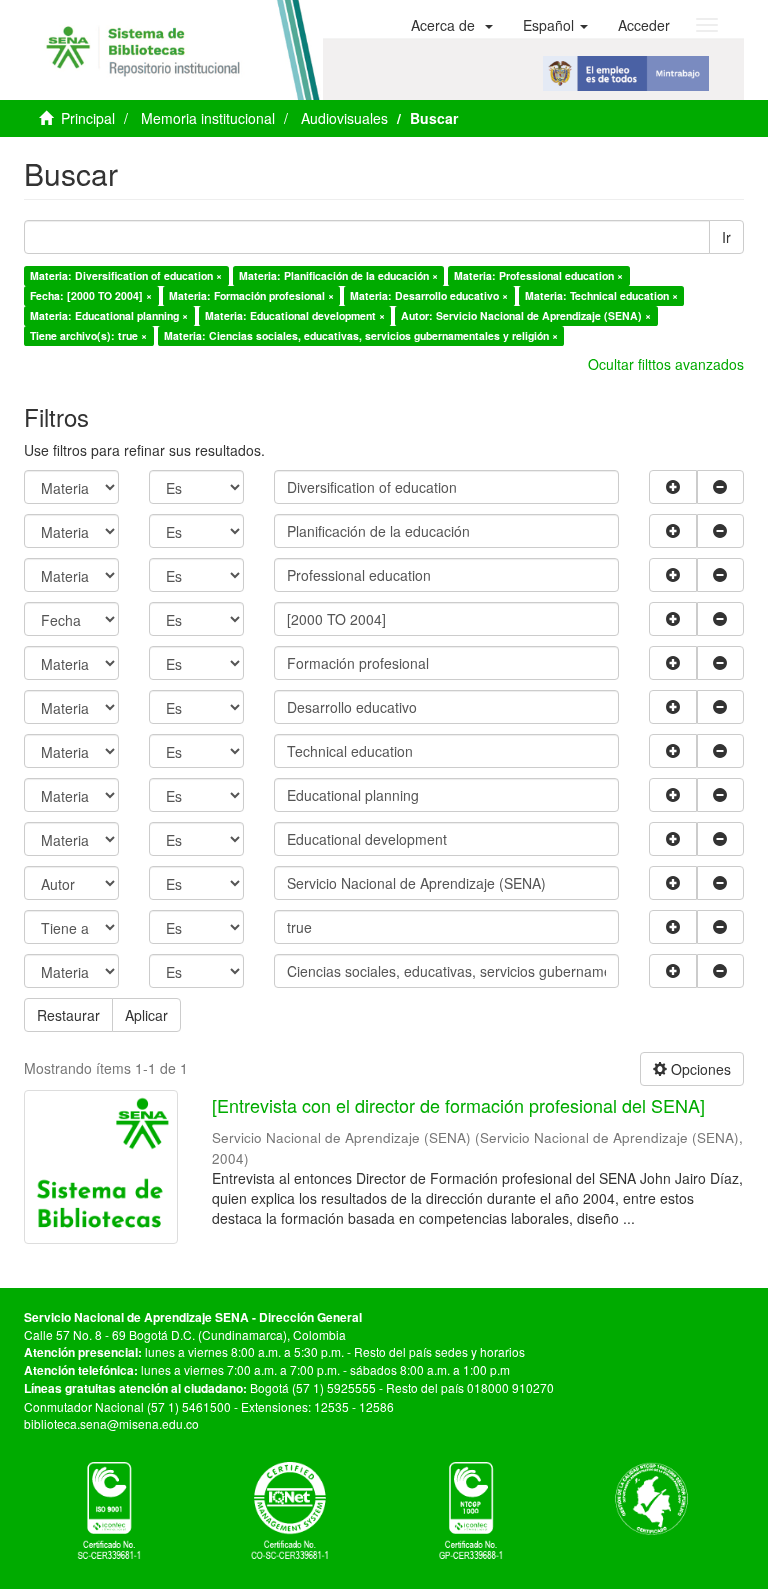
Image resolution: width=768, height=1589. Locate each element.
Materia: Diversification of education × (126, 275)
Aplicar (146, 1015)
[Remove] (721, 487)
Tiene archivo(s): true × (88, 335)
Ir (726, 237)
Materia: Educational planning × (109, 315)
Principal (88, 118)
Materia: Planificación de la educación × (338, 275)
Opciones (699, 1069)
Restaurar (68, 1015)
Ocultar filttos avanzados (666, 364)
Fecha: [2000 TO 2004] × (91, 295)
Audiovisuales (344, 118)
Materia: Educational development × (295, 315)
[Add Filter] (673, 487)
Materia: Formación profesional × (251, 295)
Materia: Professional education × (538, 275)
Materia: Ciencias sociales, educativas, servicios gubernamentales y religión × (361, 335)
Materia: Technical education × (601, 295)
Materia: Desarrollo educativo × (429, 295)
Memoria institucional (208, 118)
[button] (452, 25)
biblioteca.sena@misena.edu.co (111, 1423)
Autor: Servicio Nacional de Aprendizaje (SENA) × (526, 315)
